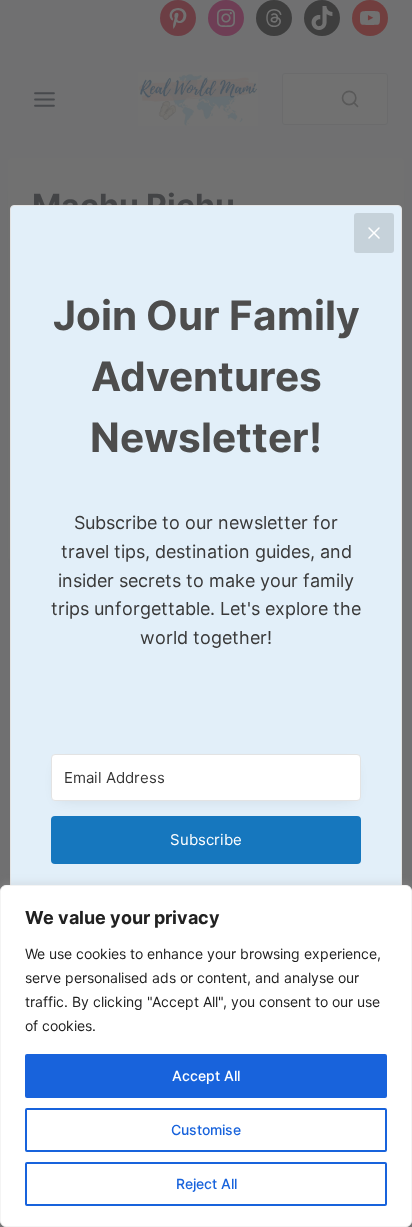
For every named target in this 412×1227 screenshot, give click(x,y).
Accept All (206, 1075)
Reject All (206, 1183)
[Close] (374, 233)
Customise (206, 1129)
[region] (206, 1056)
